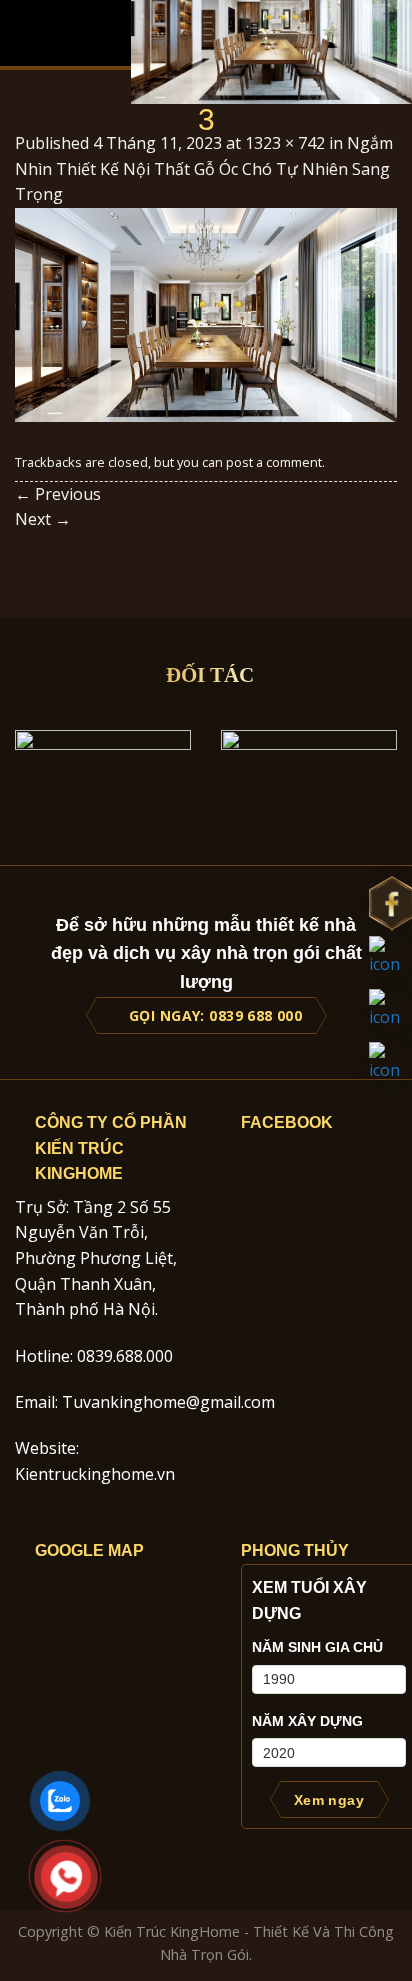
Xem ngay (329, 1800)
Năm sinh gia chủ (317, 1647)
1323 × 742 (285, 143)
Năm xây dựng (307, 1721)
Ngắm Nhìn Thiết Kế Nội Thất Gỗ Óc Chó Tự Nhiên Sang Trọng (204, 168)
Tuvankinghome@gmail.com (168, 1402)
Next (43, 519)
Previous (58, 494)
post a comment (274, 462)
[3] (206, 313)
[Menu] (27, 32)
